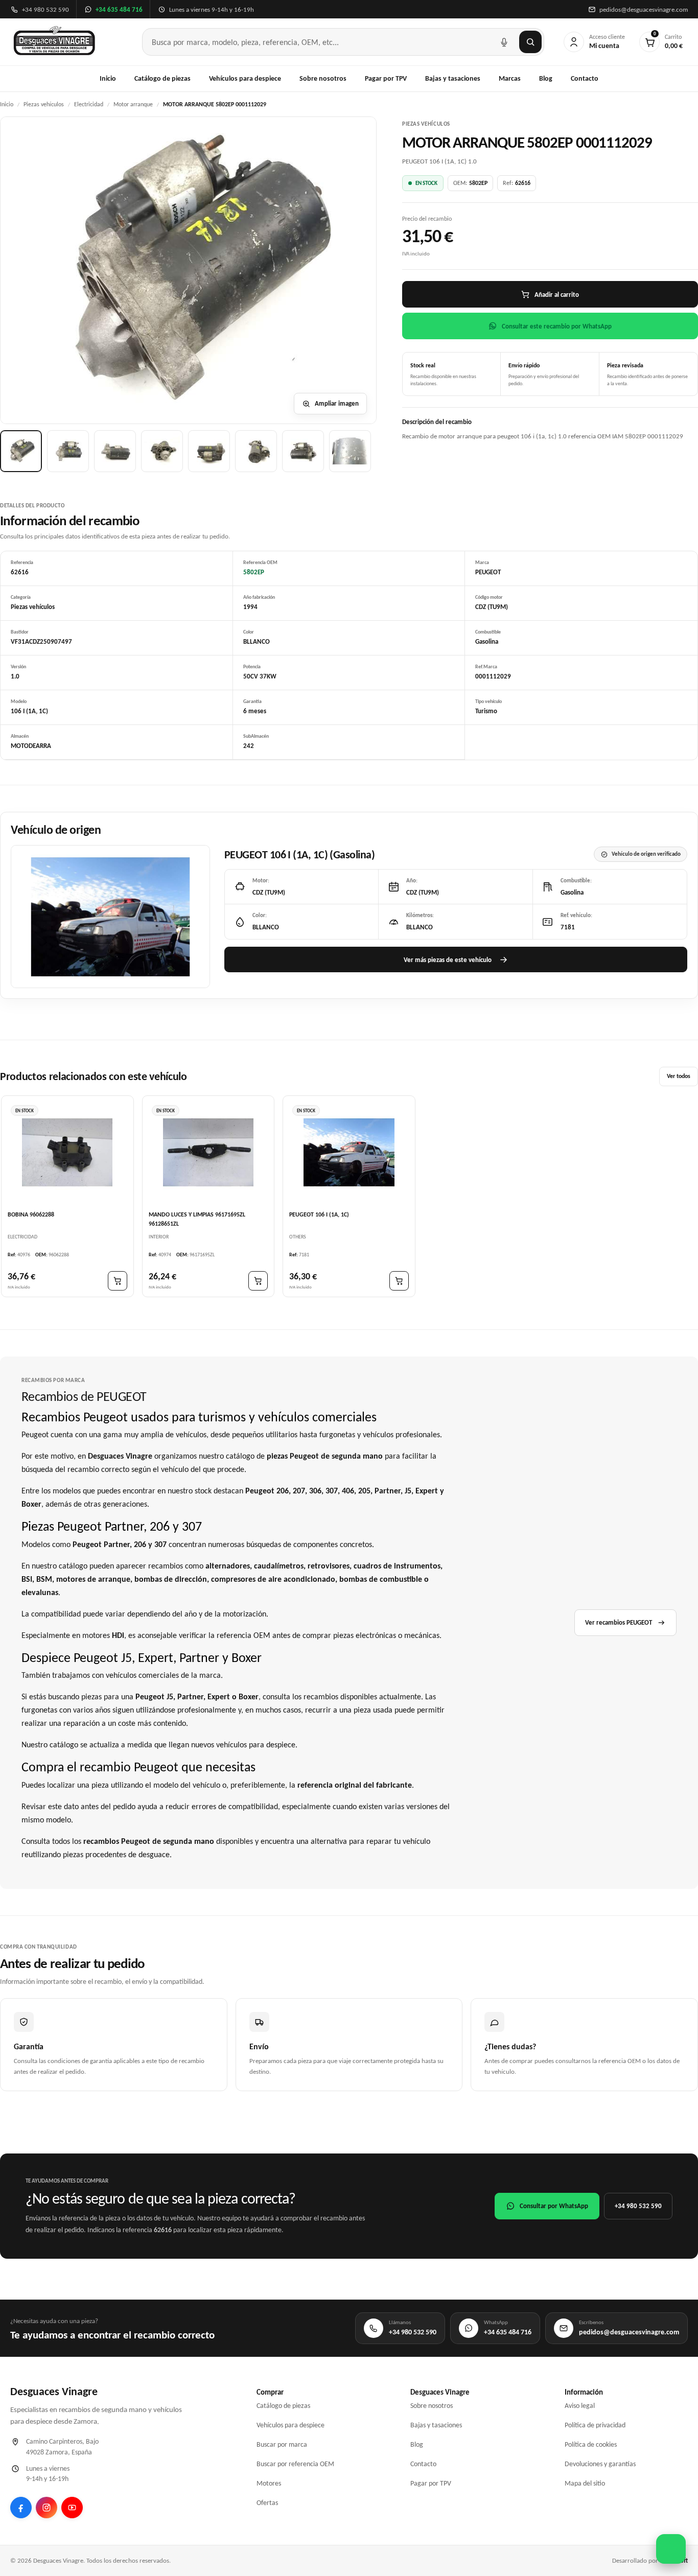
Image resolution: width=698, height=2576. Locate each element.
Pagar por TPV (386, 78)
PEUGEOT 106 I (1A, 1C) (319, 1215)
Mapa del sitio (585, 2483)
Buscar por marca (282, 2444)
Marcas (510, 78)
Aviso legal (580, 2406)
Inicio (108, 78)
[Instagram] (46, 2508)
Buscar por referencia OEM (295, 2464)
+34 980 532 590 (638, 2206)
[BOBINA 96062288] (67, 1152)
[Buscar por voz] (504, 42)
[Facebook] (21, 2508)
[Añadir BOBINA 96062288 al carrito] (118, 1281)
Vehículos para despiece (245, 78)
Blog (546, 78)
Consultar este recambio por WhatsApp (557, 326)
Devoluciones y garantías (600, 2464)
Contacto (585, 78)
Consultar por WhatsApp (554, 2206)
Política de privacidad (595, 2425)
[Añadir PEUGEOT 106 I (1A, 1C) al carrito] (399, 1281)
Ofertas (267, 2503)
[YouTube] (72, 2508)
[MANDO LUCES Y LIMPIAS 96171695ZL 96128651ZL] (208, 1152)
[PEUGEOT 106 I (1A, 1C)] (349, 1152)
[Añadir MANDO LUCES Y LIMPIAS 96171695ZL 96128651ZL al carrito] (258, 1281)
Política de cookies (591, 2444)
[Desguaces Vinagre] (54, 42)
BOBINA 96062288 (31, 1215)
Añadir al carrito (557, 295)
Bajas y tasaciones (453, 78)
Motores (269, 2483)
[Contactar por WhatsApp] (671, 2549)
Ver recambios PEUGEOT (619, 1622)
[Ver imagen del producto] (21, 451)
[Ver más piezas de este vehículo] (110, 917)
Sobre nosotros (323, 78)
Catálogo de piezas (162, 78)
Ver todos (679, 1076)
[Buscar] (530, 42)
